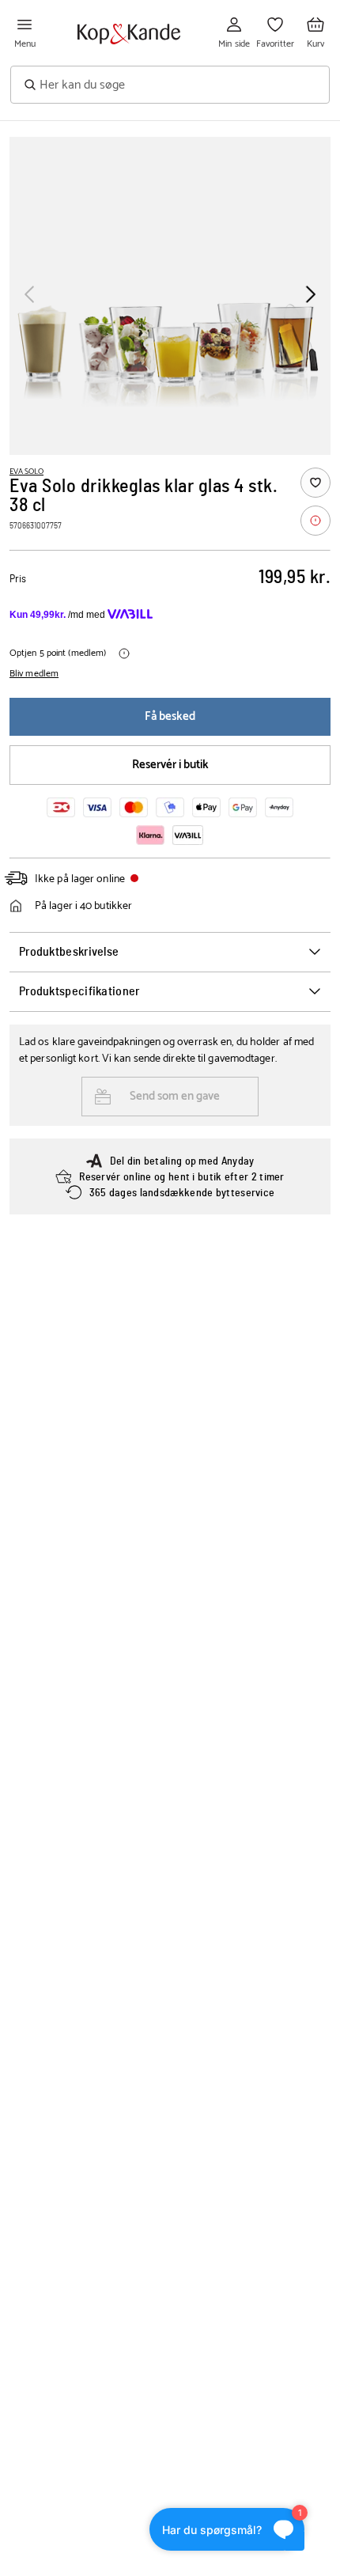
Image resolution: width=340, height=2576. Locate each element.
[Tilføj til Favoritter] (315, 483)
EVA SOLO (26, 472)
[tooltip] (315, 521)
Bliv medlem (34, 674)
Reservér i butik (170, 765)
